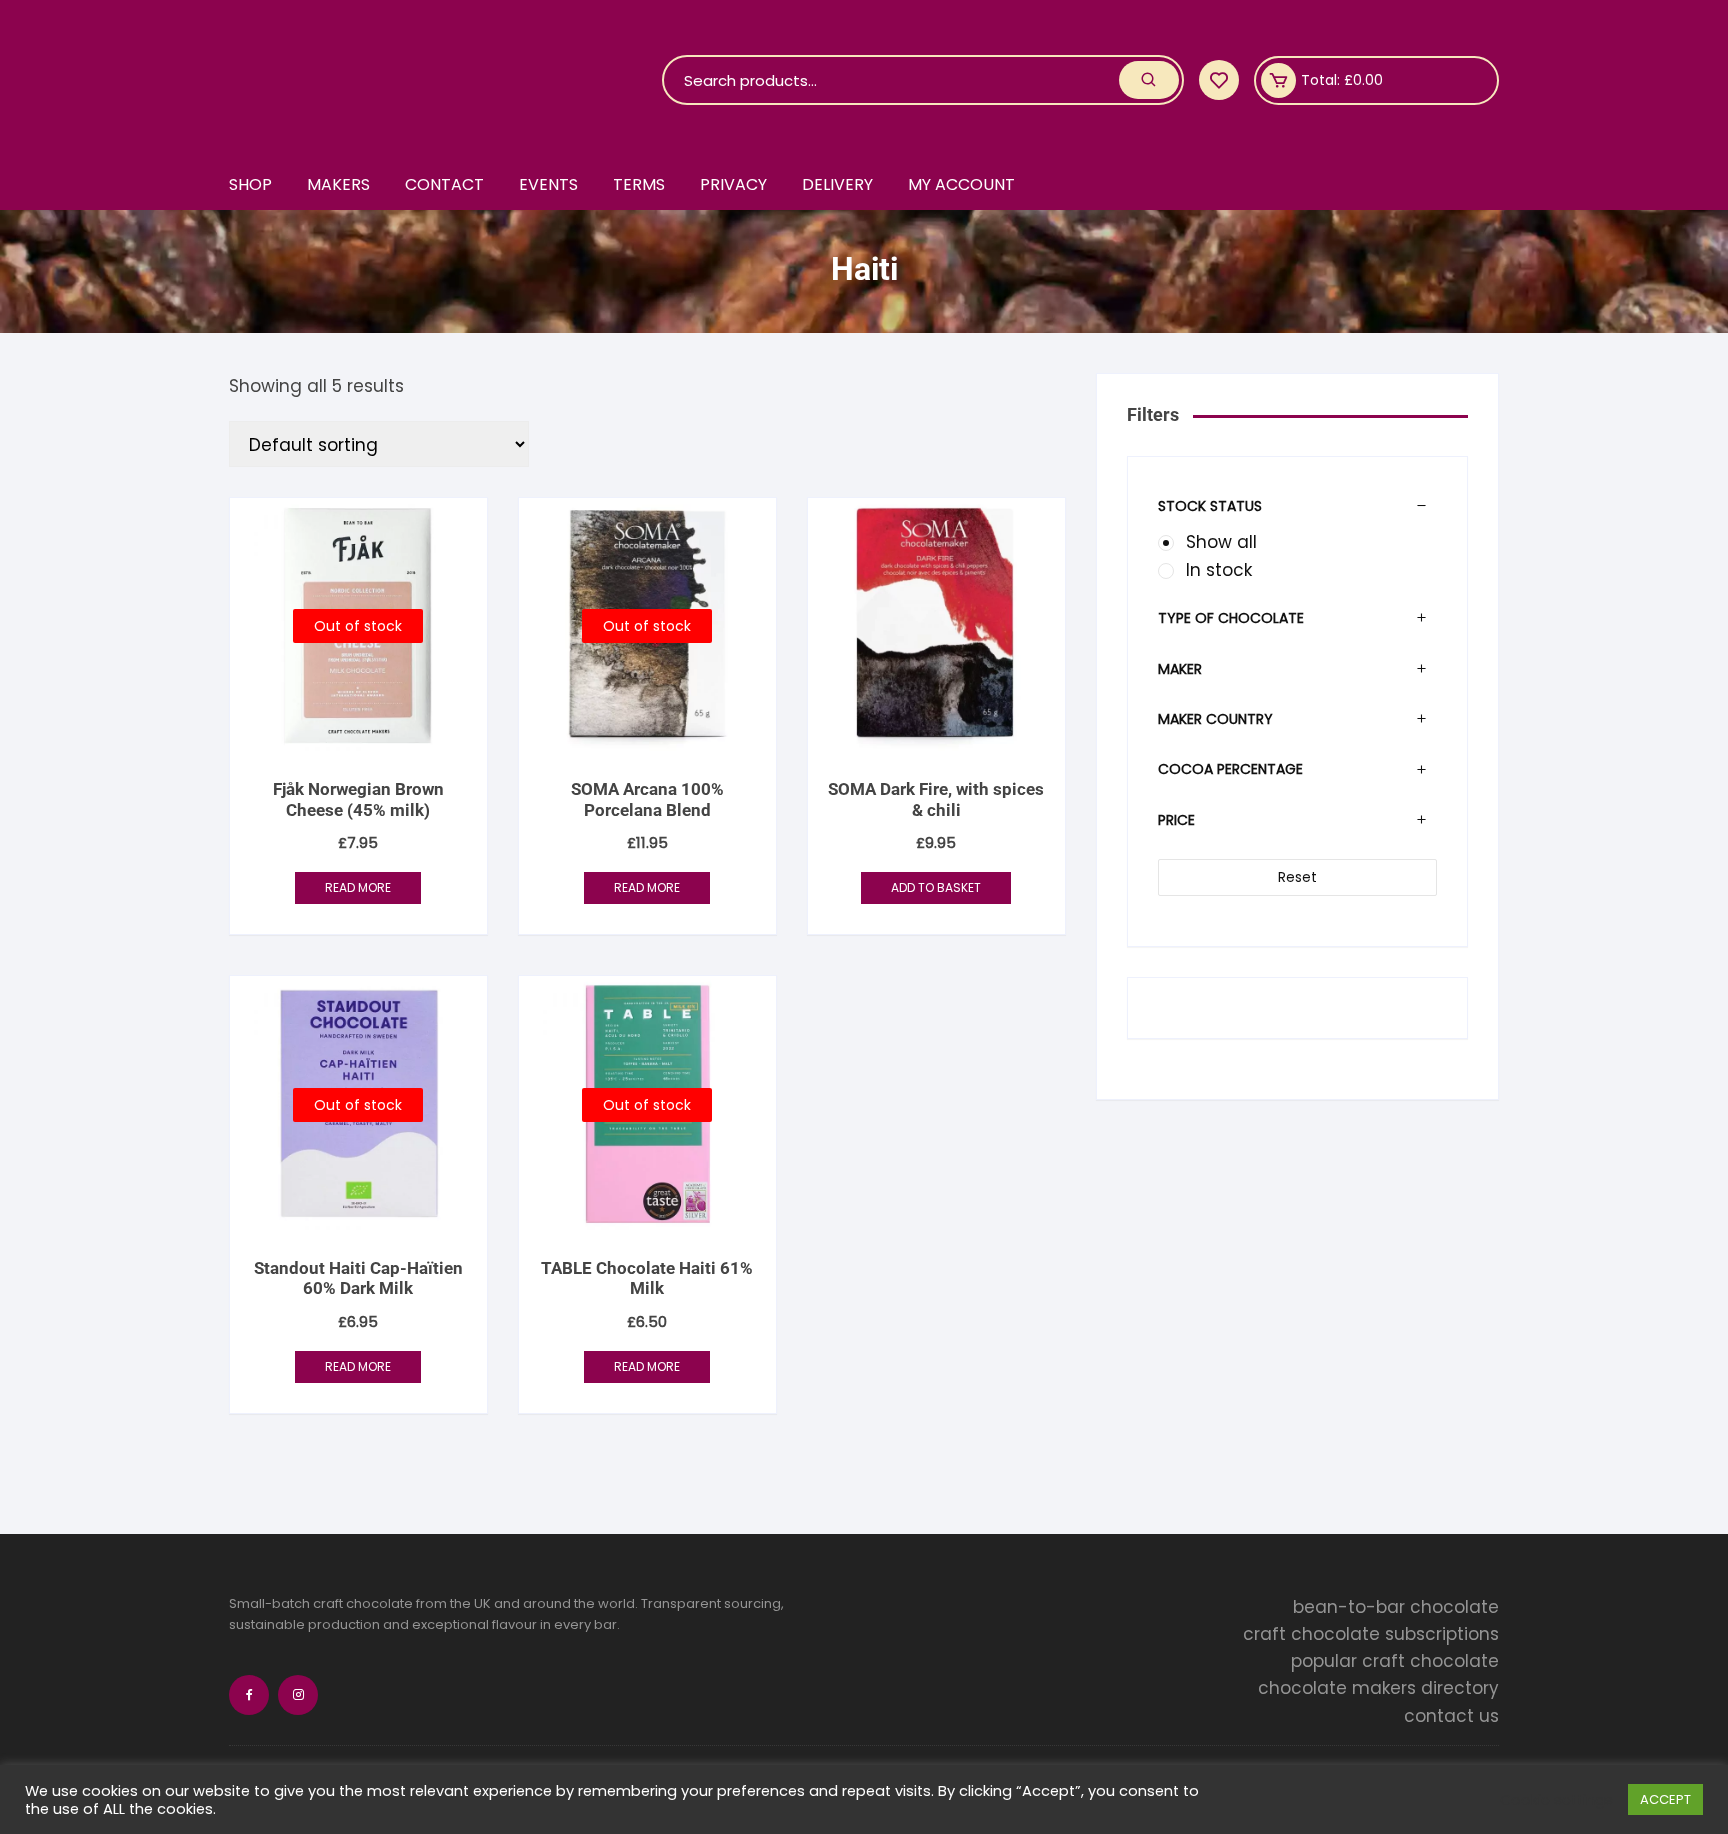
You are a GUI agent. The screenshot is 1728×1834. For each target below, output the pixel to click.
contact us (1451, 1716)
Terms (639, 184)
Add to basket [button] (936, 887)
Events (548, 184)
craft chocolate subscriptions (1371, 1634)
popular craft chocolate (1395, 1661)
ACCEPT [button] (1665, 1799)
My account (961, 184)
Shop (250, 184)
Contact (444, 184)
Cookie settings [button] (1556, 1800)
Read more (358, 887)
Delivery (837, 184)
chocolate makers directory (1378, 1688)
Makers (338, 184)
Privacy (733, 184)
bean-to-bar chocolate (1396, 1607)
